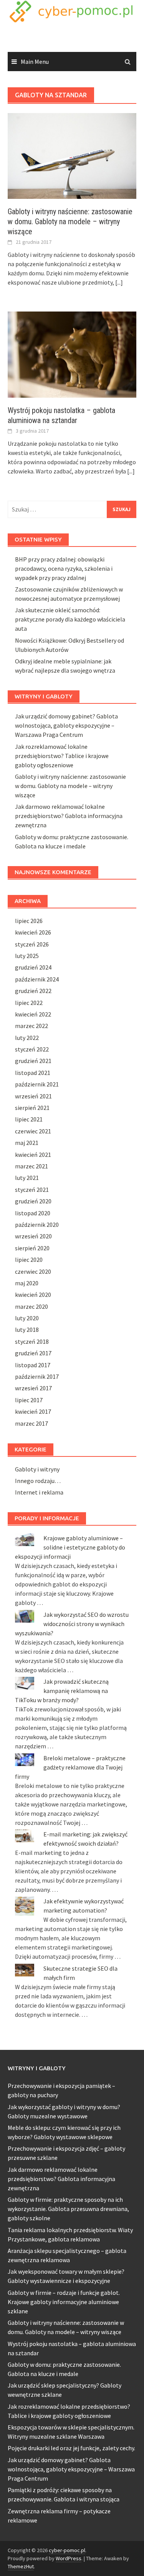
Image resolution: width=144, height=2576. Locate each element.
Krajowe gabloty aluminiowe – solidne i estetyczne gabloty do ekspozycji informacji (70, 1547)
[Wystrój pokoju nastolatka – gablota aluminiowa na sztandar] (72, 354)
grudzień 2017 (33, 1353)
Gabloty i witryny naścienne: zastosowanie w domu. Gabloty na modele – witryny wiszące (70, 222)
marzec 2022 (31, 1026)
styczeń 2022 (32, 1049)
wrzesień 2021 (33, 1096)
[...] (119, 282)
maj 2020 (27, 1283)
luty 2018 (27, 1330)
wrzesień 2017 (33, 1388)
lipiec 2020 (29, 1260)
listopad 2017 (33, 1365)
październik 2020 (37, 1225)
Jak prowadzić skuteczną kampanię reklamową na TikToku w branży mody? (62, 1691)
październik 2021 (37, 1084)
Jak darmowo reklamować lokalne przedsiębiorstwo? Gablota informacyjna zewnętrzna (69, 816)
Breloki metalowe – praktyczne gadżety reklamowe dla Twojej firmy (70, 1767)
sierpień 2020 (32, 1248)
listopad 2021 (33, 1073)
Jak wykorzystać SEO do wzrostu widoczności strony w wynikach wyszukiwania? (72, 1624)
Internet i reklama (39, 1492)
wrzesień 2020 (33, 1236)
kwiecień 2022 (33, 1014)
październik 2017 (37, 1376)
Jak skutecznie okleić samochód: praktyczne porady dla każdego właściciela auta (70, 619)
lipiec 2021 (29, 1119)
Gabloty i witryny (37, 1469)
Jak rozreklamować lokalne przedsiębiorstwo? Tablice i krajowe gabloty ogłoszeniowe (62, 756)
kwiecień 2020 (33, 1295)
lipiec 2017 (29, 1400)
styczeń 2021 (32, 1190)
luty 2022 (27, 1038)
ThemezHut (21, 2566)
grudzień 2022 (33, 991)
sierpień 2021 (32, 1108)
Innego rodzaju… (38, 1481)
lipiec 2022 (29, 1003)
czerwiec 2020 (33, 1271)
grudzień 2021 (33, 1061)
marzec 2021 (31, 1166)
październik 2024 (37, 979)
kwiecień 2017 (33, 1411)
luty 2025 (27, 956)
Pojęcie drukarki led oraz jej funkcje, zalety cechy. (71, 2448)
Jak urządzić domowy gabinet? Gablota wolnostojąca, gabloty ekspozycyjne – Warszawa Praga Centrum (66, 725)
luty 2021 (27, 1178)
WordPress (69, 2558)
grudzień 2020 (33, 1201)
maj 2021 (27, 1143)
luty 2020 (27, 1318)
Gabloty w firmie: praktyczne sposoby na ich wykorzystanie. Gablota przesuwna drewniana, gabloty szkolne (68, 2209)
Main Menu (35, 62)
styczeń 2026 (32, 944)
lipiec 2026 (29, 921)
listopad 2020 (33, 1213)
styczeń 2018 (32, 1341)
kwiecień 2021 (33, 1155)
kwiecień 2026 (33, 932)
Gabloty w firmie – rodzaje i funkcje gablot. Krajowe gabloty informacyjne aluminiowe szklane (64, 2302)
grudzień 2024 (33, 967)
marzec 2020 (31, 1306)
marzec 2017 (31, 1423)
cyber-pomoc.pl (67, 2550)
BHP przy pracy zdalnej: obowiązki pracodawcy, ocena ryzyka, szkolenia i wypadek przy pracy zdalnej (64, 568)
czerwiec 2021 (33, 1131)
